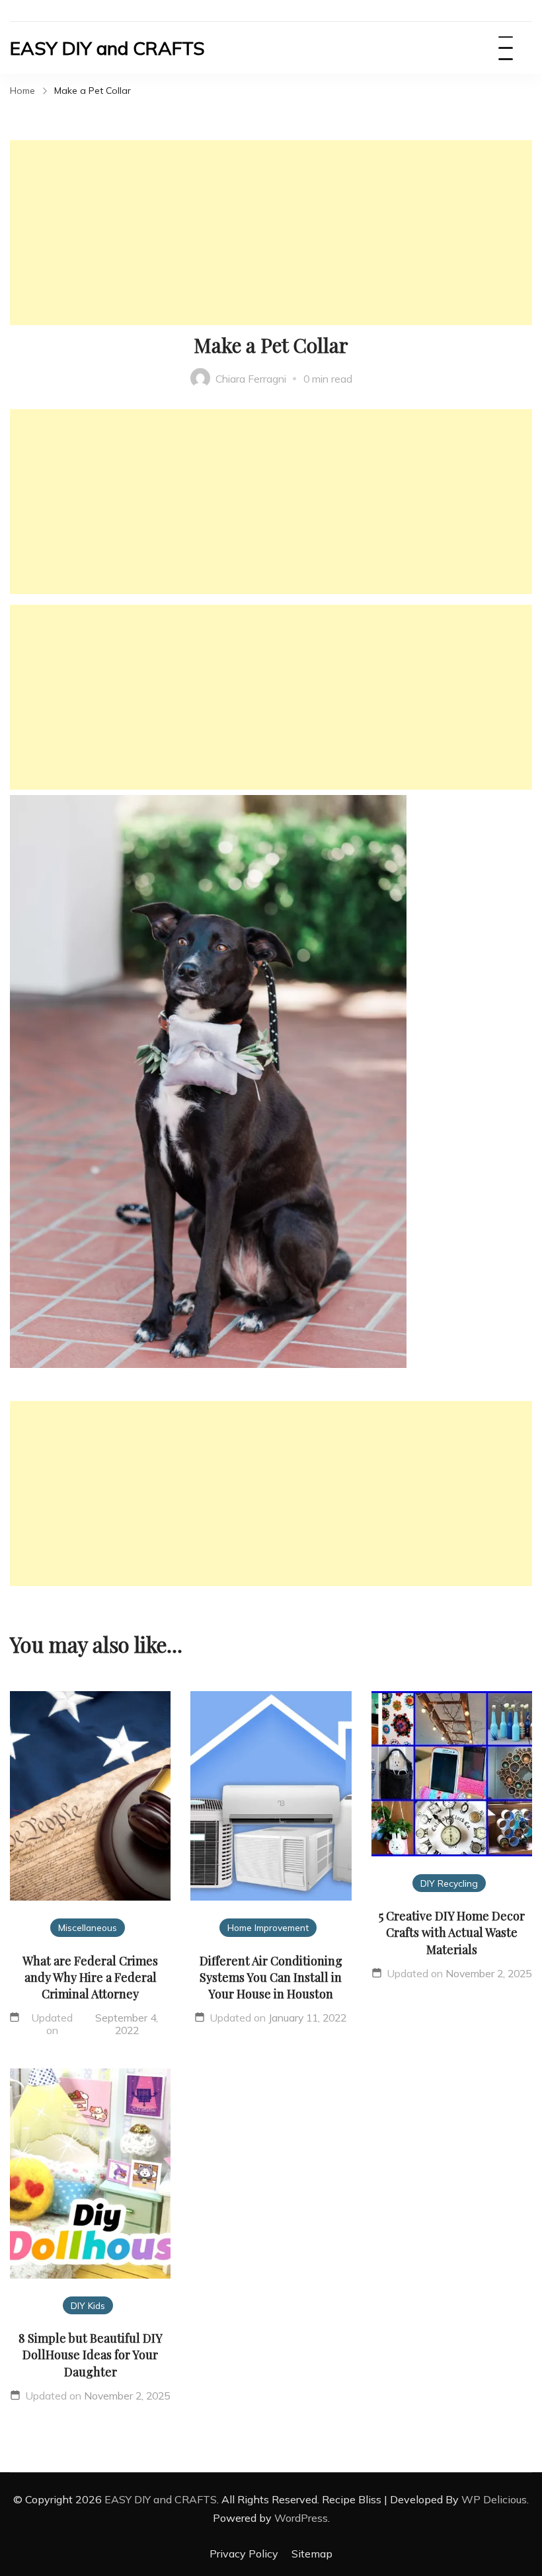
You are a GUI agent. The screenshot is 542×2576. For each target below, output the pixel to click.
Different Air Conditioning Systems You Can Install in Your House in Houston (271, 1977)
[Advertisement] (271, 233)
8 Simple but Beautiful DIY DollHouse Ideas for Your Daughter (91, 2355)
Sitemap (312, 2554)
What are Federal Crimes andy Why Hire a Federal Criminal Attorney (90, 1977)
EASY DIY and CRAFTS (107, 48)
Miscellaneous (88, 1927)
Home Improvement (268, 1927)
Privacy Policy (244, 2554)
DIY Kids (88, 2305)
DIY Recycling (449, 1883)
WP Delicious (494, 2499)
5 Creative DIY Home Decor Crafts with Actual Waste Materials (452, 1932)
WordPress (301, 2518)
